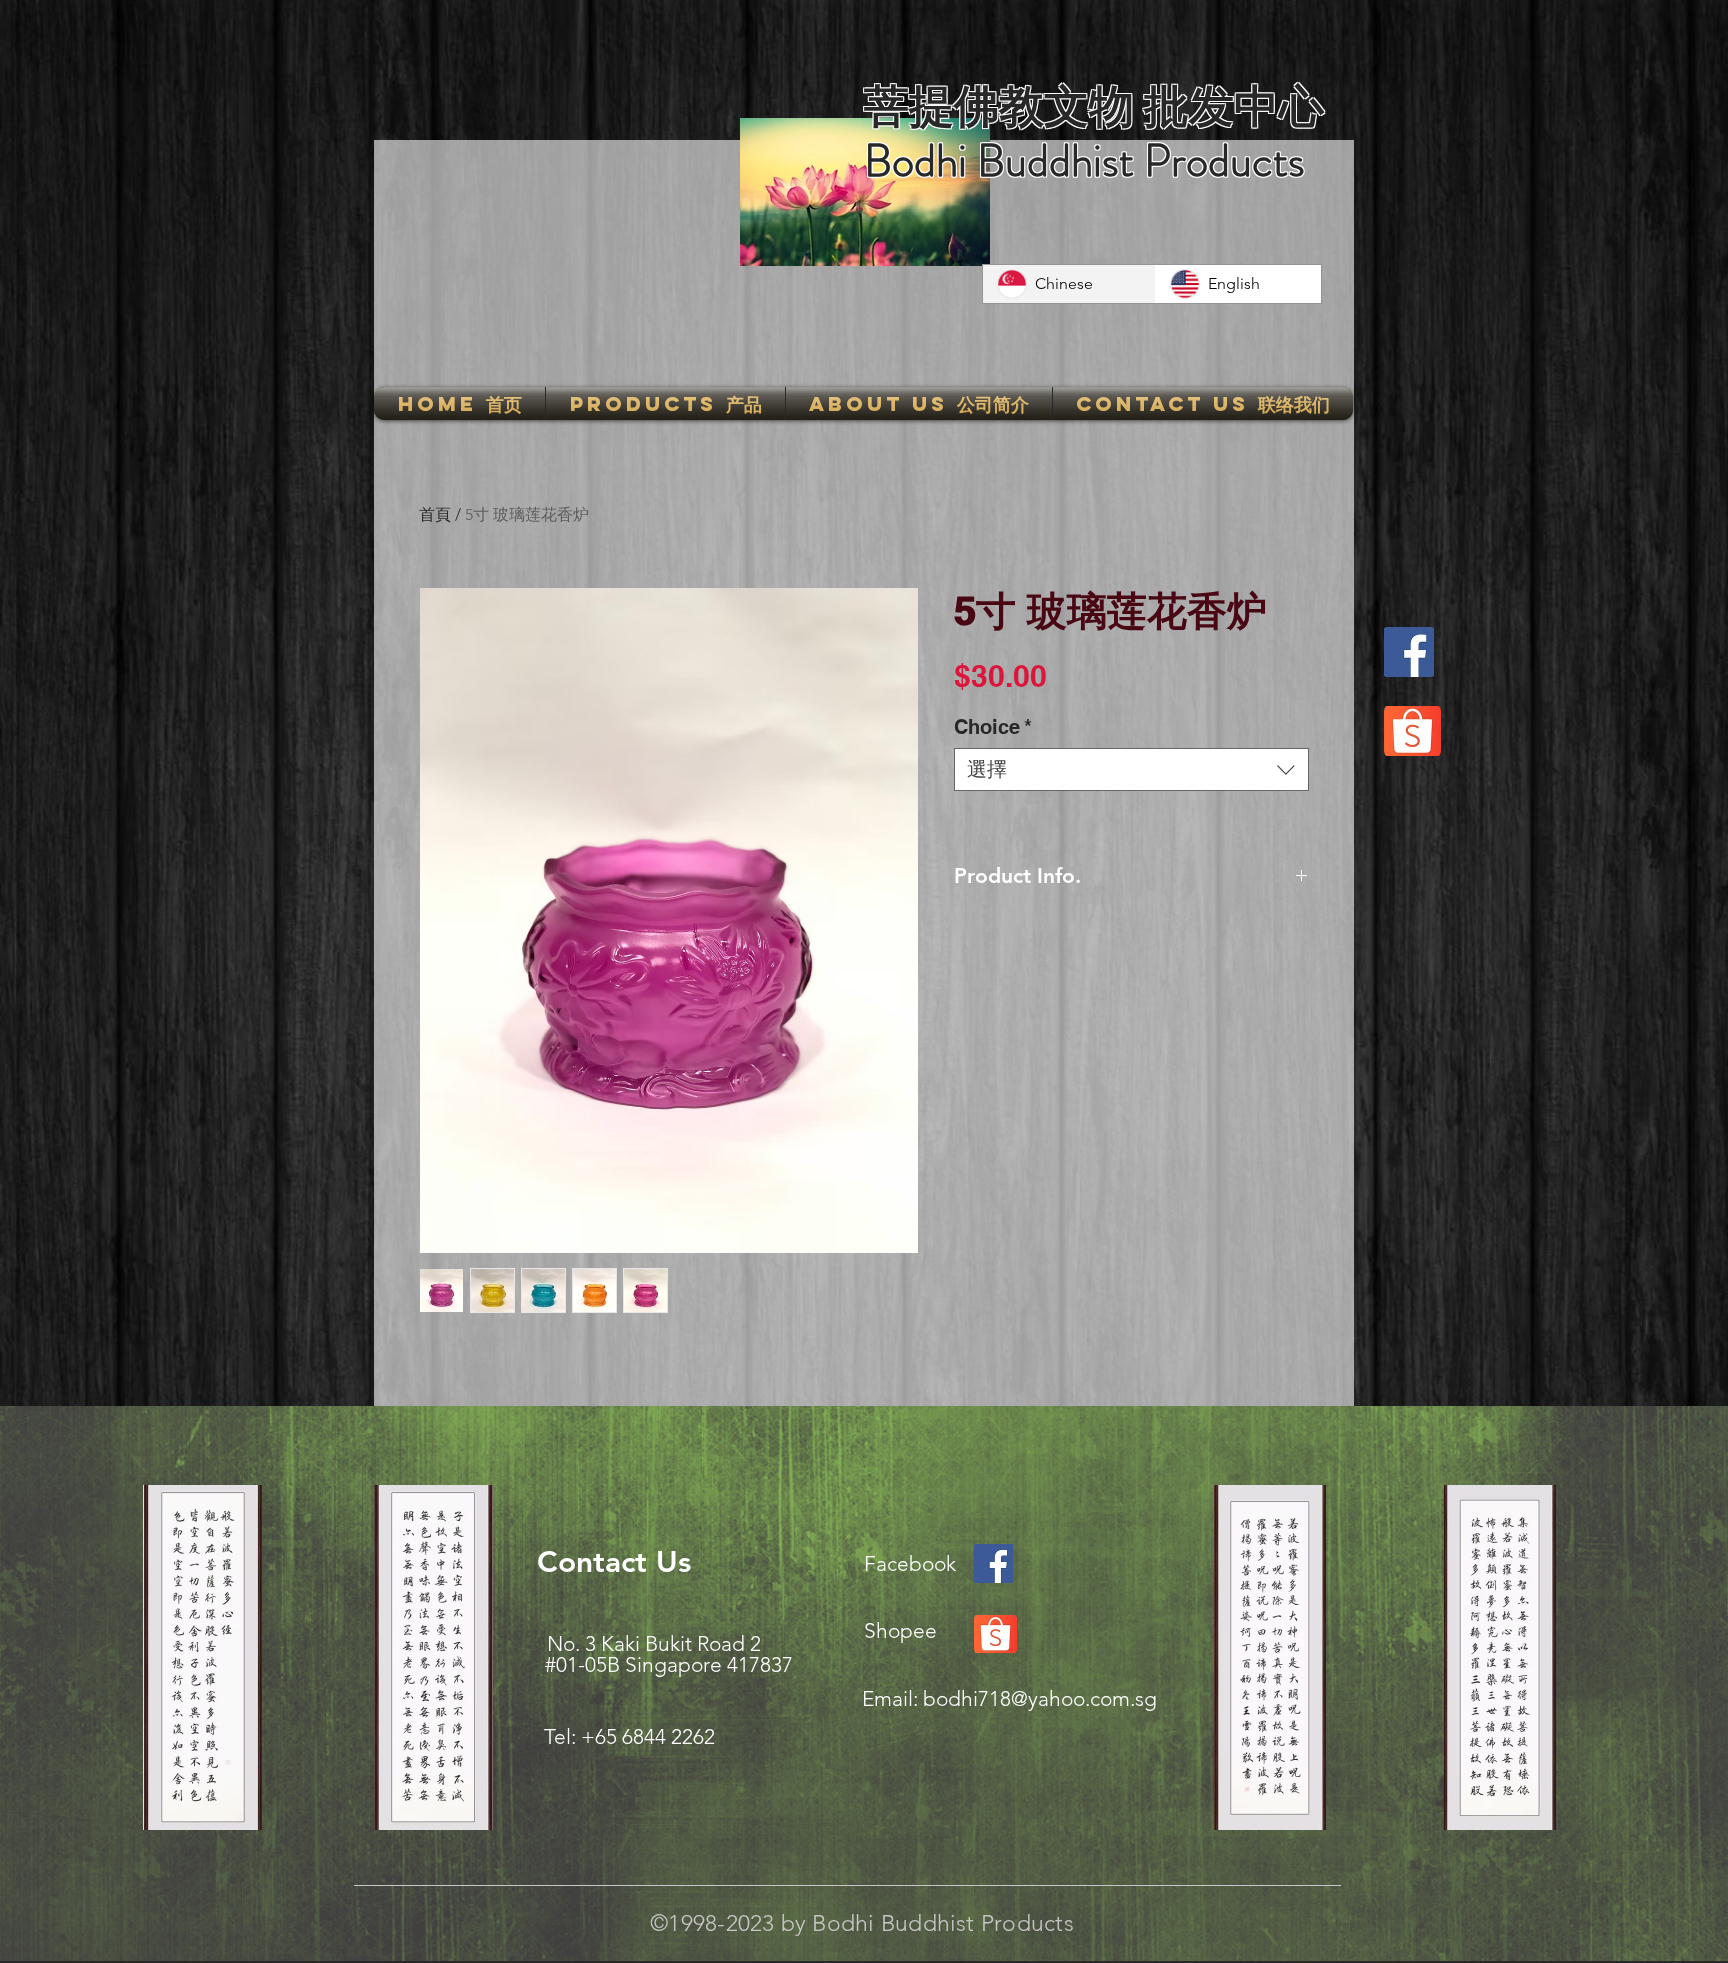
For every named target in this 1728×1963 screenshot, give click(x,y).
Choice (993, 727)
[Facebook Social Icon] (993, 1563)
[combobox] (1131, 769)
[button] (665, 403)
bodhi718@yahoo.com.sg (1040, 1698)
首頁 (435, 514)
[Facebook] (1409, 652)
